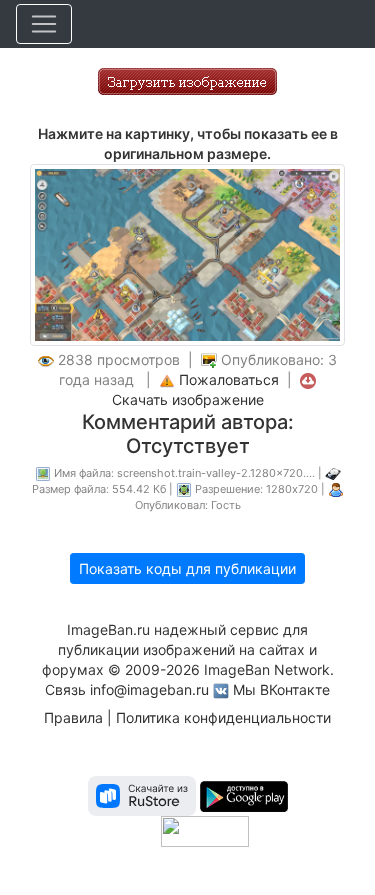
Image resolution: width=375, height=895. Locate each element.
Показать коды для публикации (187, 568)
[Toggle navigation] (44, 24)
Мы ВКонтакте (281, 689)
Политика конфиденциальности (223, 717)
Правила (73, 717)
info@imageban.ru (149, 689)
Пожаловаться (229, 379)
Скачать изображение (188, 399)
